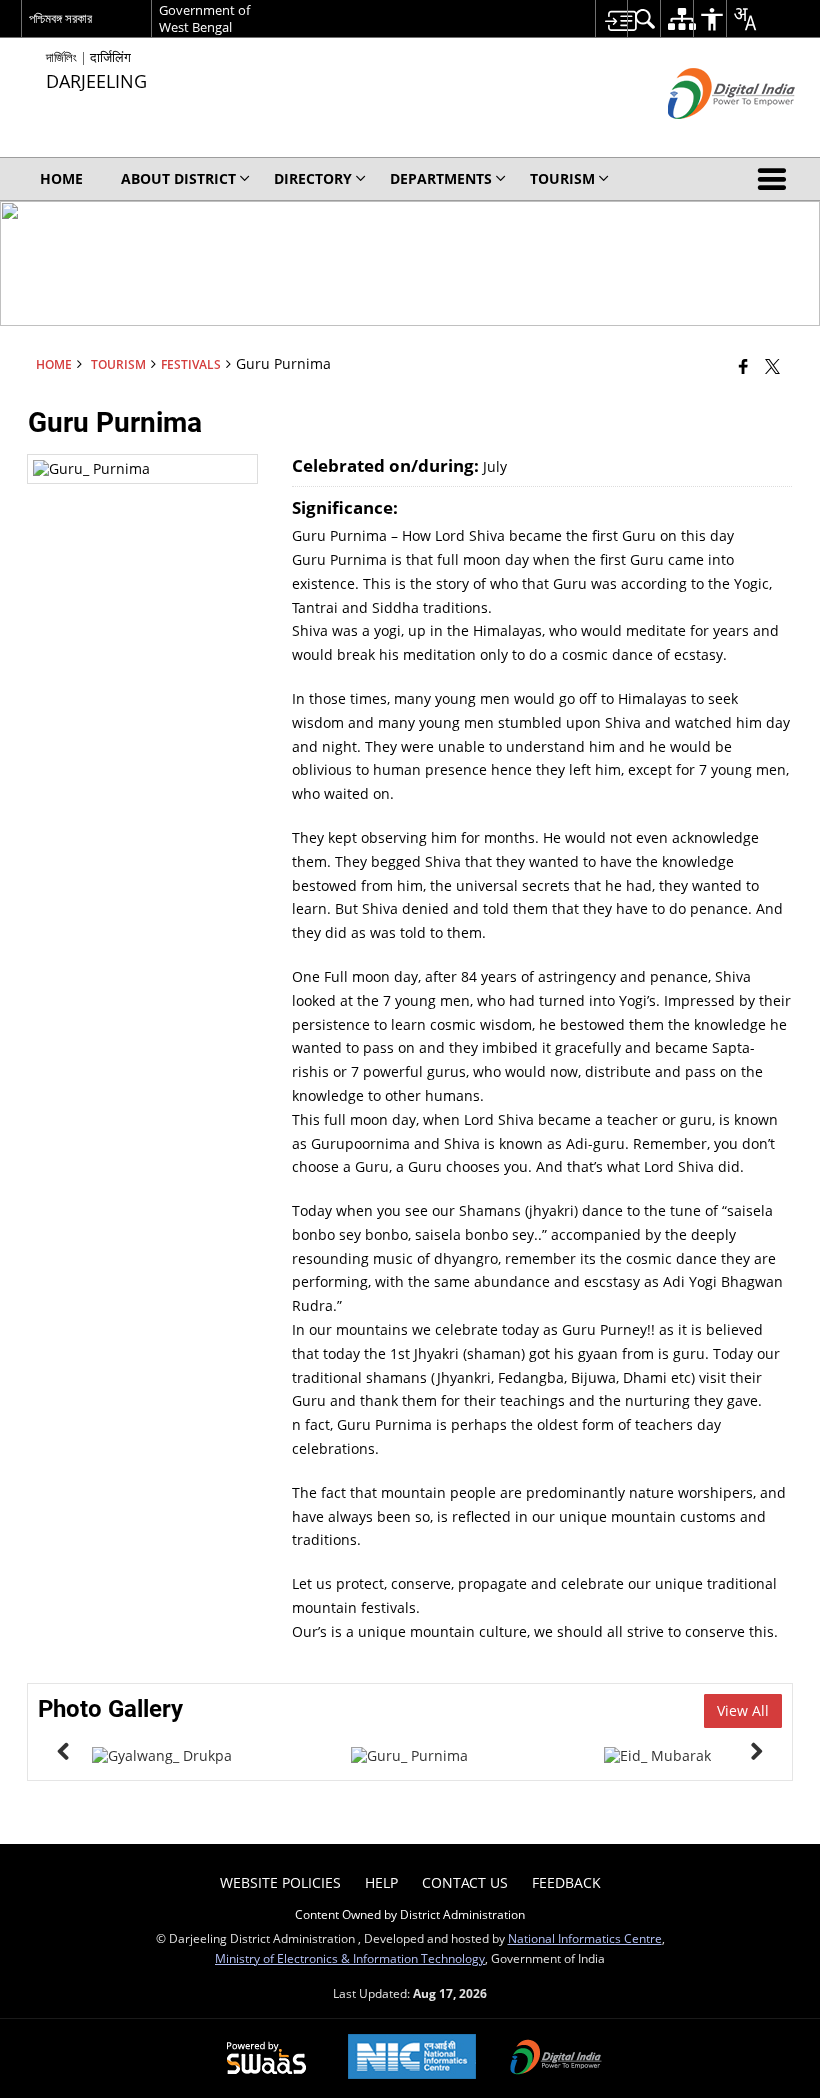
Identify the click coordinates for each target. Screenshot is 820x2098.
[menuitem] (611, 18)
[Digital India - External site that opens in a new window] (706, 135)
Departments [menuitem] (441, 178)
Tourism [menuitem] (562, 178)
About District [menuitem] (178, 178)
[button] (776, 179)
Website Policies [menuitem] (280, 1882)
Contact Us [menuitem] (465, 1882)
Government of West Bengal (204, 18)
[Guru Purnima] (409, 1756)
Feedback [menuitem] (566, 1882)
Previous (63, 1751)
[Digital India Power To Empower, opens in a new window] (556, 2059)
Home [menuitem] (61, 178)
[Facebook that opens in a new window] (743, 366)
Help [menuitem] (381, 1882)
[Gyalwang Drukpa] (162, 1756)
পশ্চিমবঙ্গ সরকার (60, 18)
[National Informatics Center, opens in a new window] (412, 2058)
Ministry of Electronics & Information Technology (350, 1958)
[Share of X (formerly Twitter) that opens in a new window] (772, 366)
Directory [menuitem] (313, 178)
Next (757, 1751)
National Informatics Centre (585, 1938)
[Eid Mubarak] (657, 1756)
